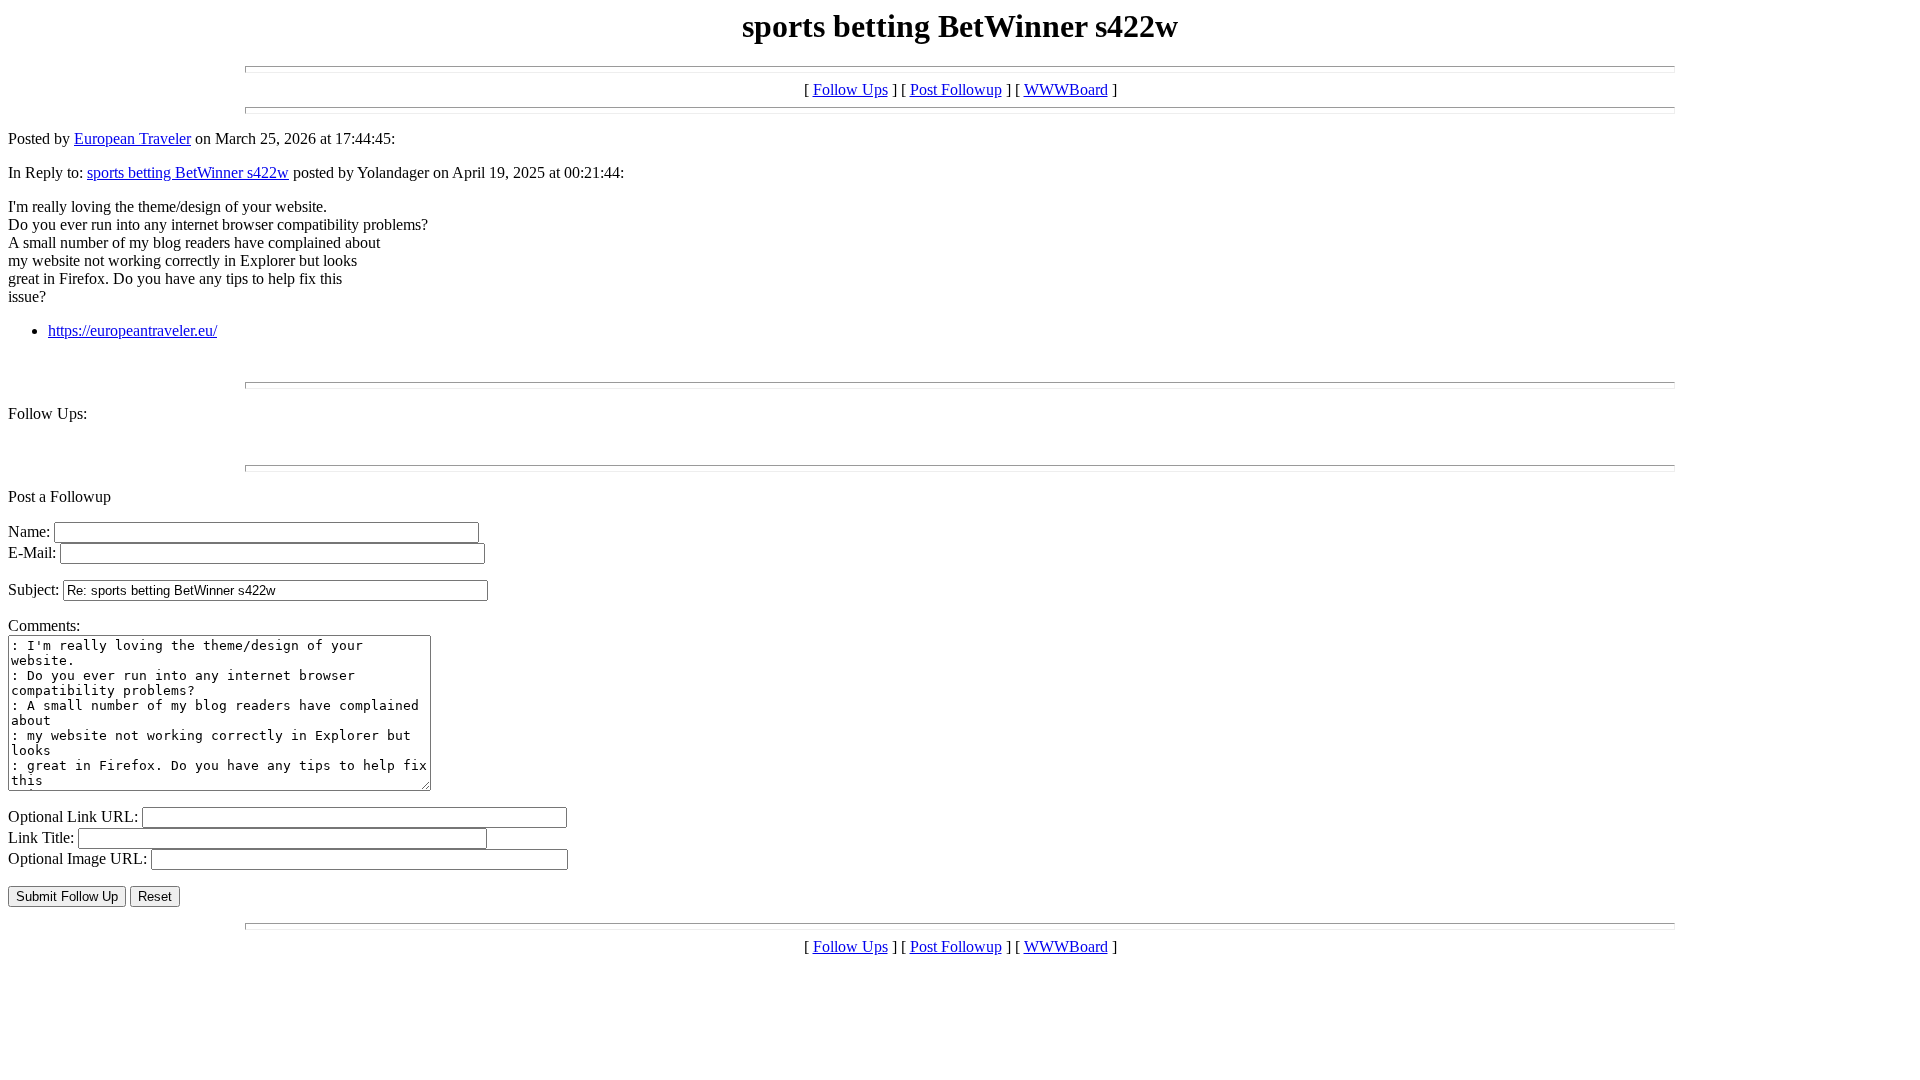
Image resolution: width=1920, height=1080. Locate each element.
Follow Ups (850, 89)
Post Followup (956, 89)
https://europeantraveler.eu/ (132, 330)
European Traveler (132, 138)
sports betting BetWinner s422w (188, 172)
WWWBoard (1066, 89)
